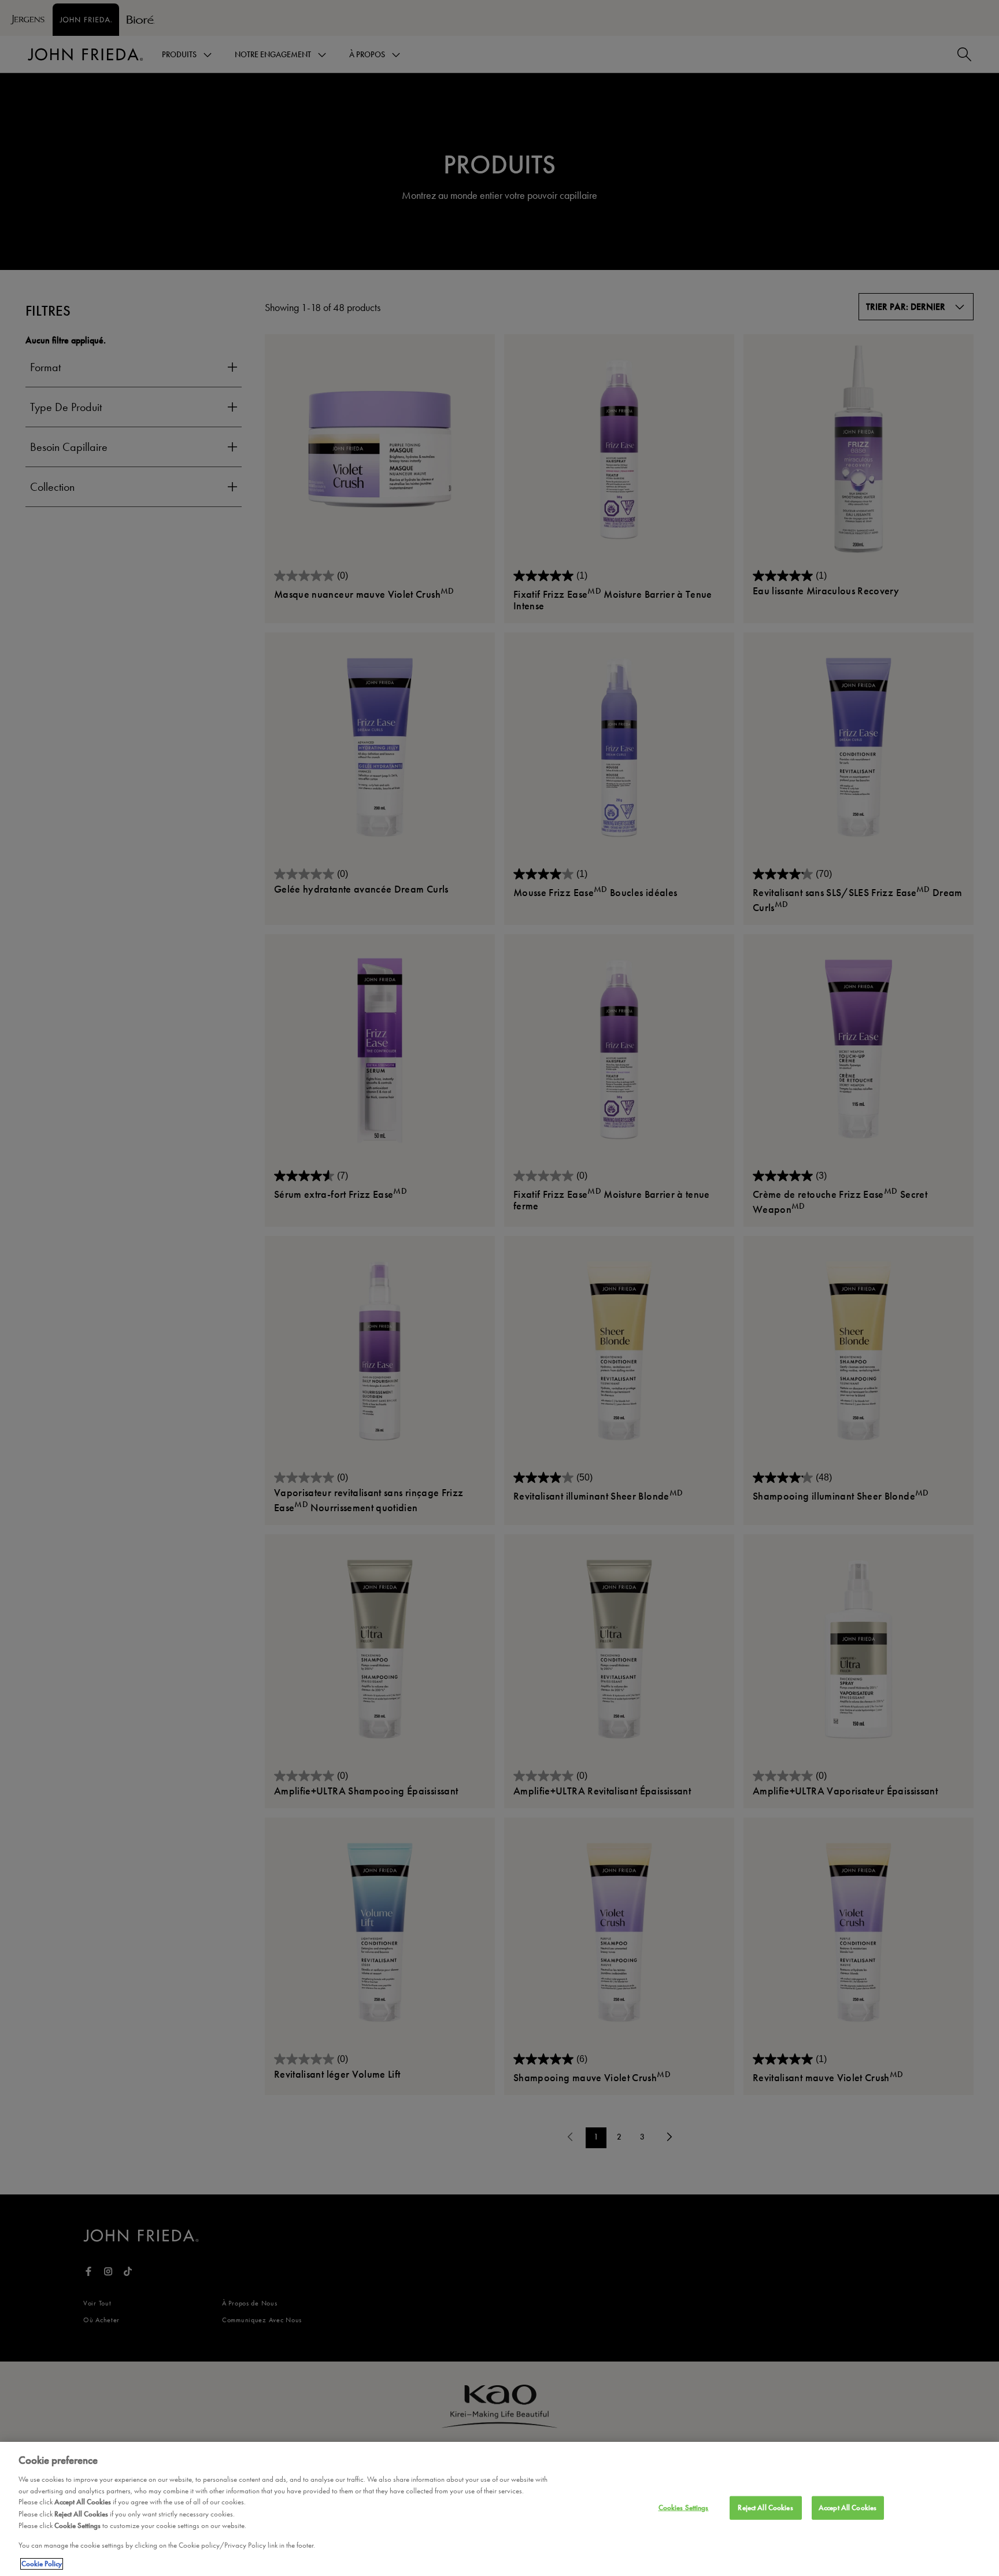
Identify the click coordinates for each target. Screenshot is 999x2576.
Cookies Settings (684, 2508)
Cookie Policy (42, 2564)
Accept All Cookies (848, 2508)
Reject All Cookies (765, 2508)
